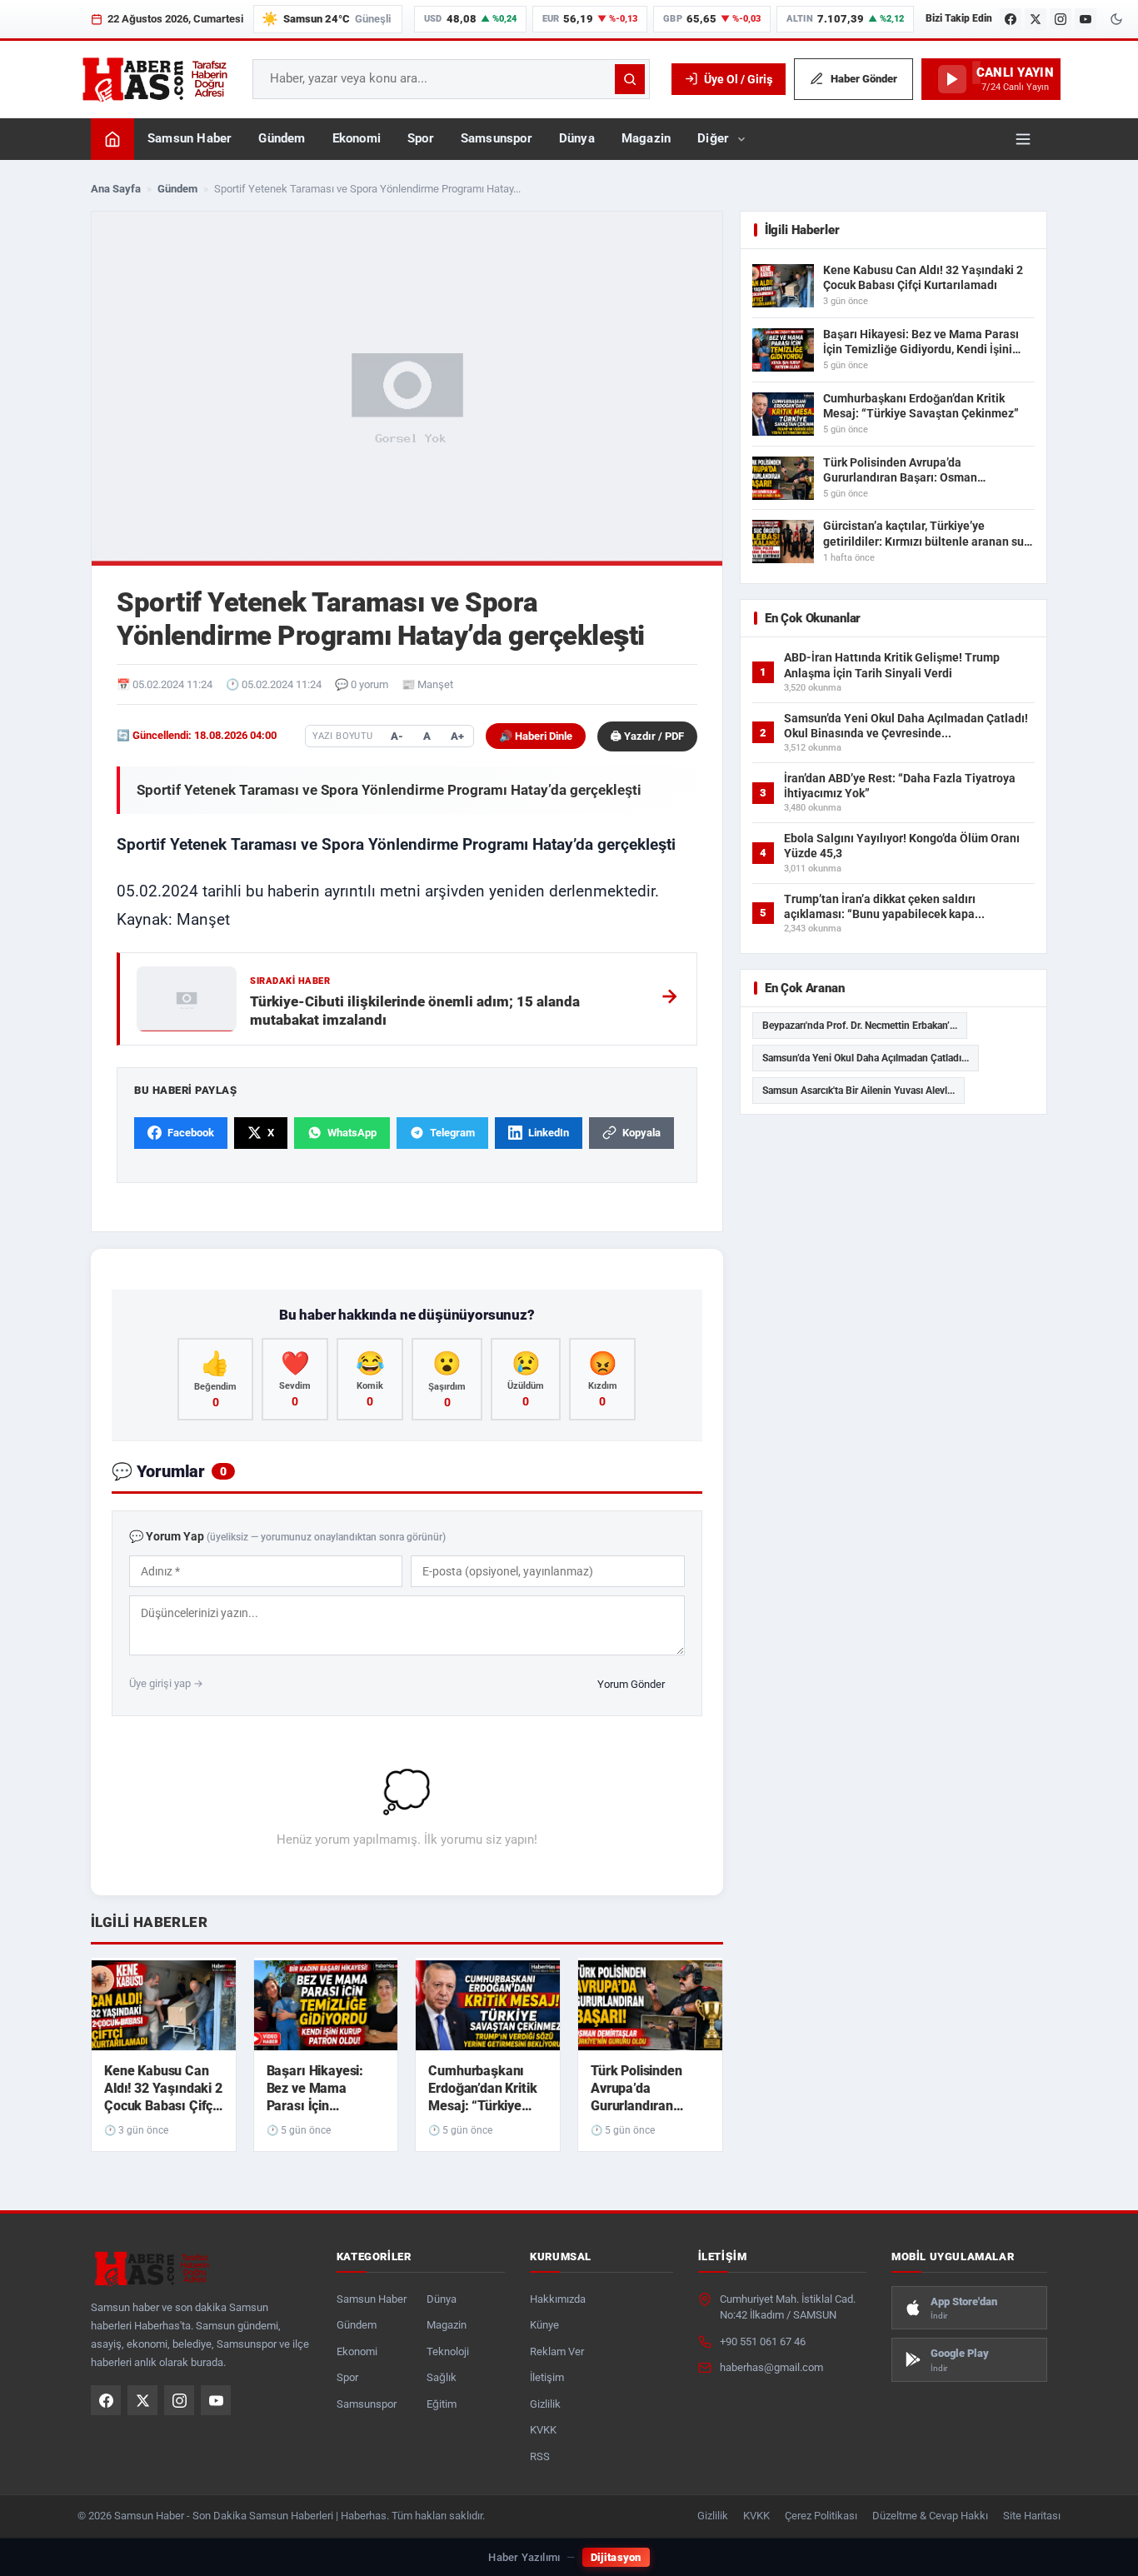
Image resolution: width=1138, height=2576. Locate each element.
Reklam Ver (557, 2351)
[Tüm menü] (1023, 139)
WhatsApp (352, 1133)
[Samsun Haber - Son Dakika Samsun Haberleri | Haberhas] (154, 79)
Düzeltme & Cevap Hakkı (930, 2516)
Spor (421, 139)
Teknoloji (448, 2351)
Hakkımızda (558, 2299)
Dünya (577, 139)
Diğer (713, 139)
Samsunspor (497, 139)
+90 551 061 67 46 (763, 2341)
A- (397, 736)
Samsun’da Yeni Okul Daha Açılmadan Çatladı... (866, 1058)
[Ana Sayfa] (112, 139)
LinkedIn (549, 1133)
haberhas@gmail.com (771, 2367)
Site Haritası (1032, 2516)
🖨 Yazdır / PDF (647, 736)
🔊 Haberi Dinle (536, 736)
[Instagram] (1061, 19)
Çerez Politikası (821, 2516)
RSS (540, 2456)
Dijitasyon (616, 2557)
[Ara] (630, 79)
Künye (544, 2325)
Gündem (282, 139)
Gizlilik (545, 2404)
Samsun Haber (190, 139)
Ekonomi (357, 139)
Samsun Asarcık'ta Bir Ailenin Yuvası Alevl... (858, 1091)
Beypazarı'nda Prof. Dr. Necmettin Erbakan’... (860, 1026)
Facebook (191, 1133)
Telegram (452, 1133)
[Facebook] (1011, 19)
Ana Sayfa (116, 189)
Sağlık (442, 2377)
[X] (1036, 19)
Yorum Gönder (631, 1684)
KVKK (543, 2430)
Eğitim (442, 2404)
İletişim (547, 2377)
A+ (457, 736)
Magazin (646, 139)
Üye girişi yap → (166, 1683)
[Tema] (1116, 19)
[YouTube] (1086, 19)
